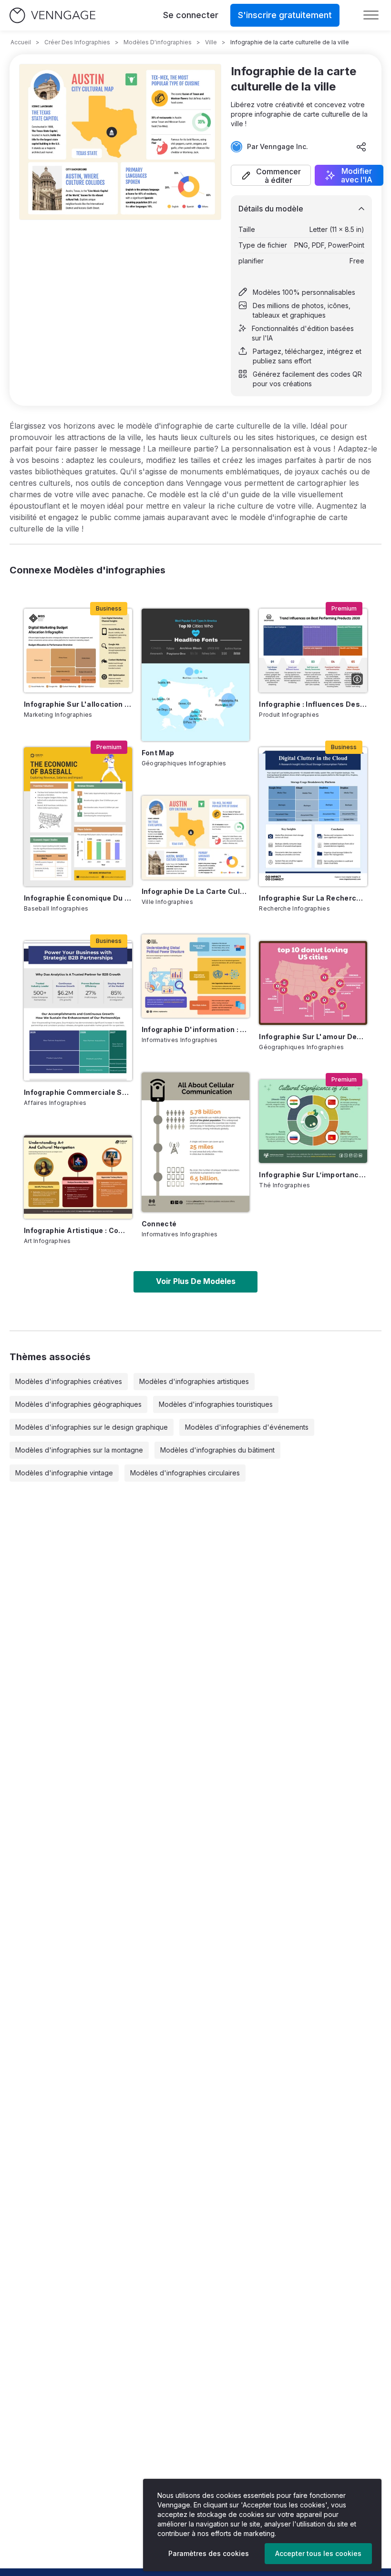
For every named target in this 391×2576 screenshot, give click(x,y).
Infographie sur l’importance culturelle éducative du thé (313, 1175)
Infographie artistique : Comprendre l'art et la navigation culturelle (78, 1230)
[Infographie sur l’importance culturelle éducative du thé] (313, 1121)
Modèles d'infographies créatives (69, 1381)
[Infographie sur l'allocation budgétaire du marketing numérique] (78, 650)
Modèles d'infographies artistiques (194, 1381)
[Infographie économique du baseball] (78, 817)
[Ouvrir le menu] (371, 15)
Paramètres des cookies (209, 2553)
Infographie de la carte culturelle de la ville (196, 891)
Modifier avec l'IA (357, 175)
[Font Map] (196, 675)
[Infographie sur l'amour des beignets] (313, 983)
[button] (271, 175)
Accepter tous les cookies (318, 2553)
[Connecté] (196, 1142)
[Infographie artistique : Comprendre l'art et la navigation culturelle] (78, 1177)
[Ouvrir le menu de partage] (361, 147)
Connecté (159, 1224)
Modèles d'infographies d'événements (247, 1427)
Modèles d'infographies (158, 42)
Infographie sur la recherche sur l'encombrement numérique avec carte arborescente (313, 898)
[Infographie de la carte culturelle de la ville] (196, 837)
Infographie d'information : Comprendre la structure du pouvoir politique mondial (196, 1029)
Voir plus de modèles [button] (196, 1281)
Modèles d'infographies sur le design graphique (92, 1427)
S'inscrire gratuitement (285, 15)
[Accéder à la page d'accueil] (52, 15)
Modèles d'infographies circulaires (185, 1473)
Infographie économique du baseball (78, 898)
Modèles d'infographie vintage (64, 1473)
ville (211, 42)
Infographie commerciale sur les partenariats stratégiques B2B (78, 1092)
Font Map (158, 753)
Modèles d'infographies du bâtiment (217, 1450)
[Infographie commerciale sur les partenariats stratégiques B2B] (78, 1011)
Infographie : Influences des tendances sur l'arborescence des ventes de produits (313, 704)
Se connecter (191, 15)
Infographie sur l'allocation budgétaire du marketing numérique (78, 704)
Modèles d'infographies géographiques (78, 1404)
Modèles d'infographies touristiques (216, 1404)
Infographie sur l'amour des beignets (313, 1037)
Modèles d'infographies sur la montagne (79, 1450)
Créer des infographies (77, 42)
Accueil (21, 42)
